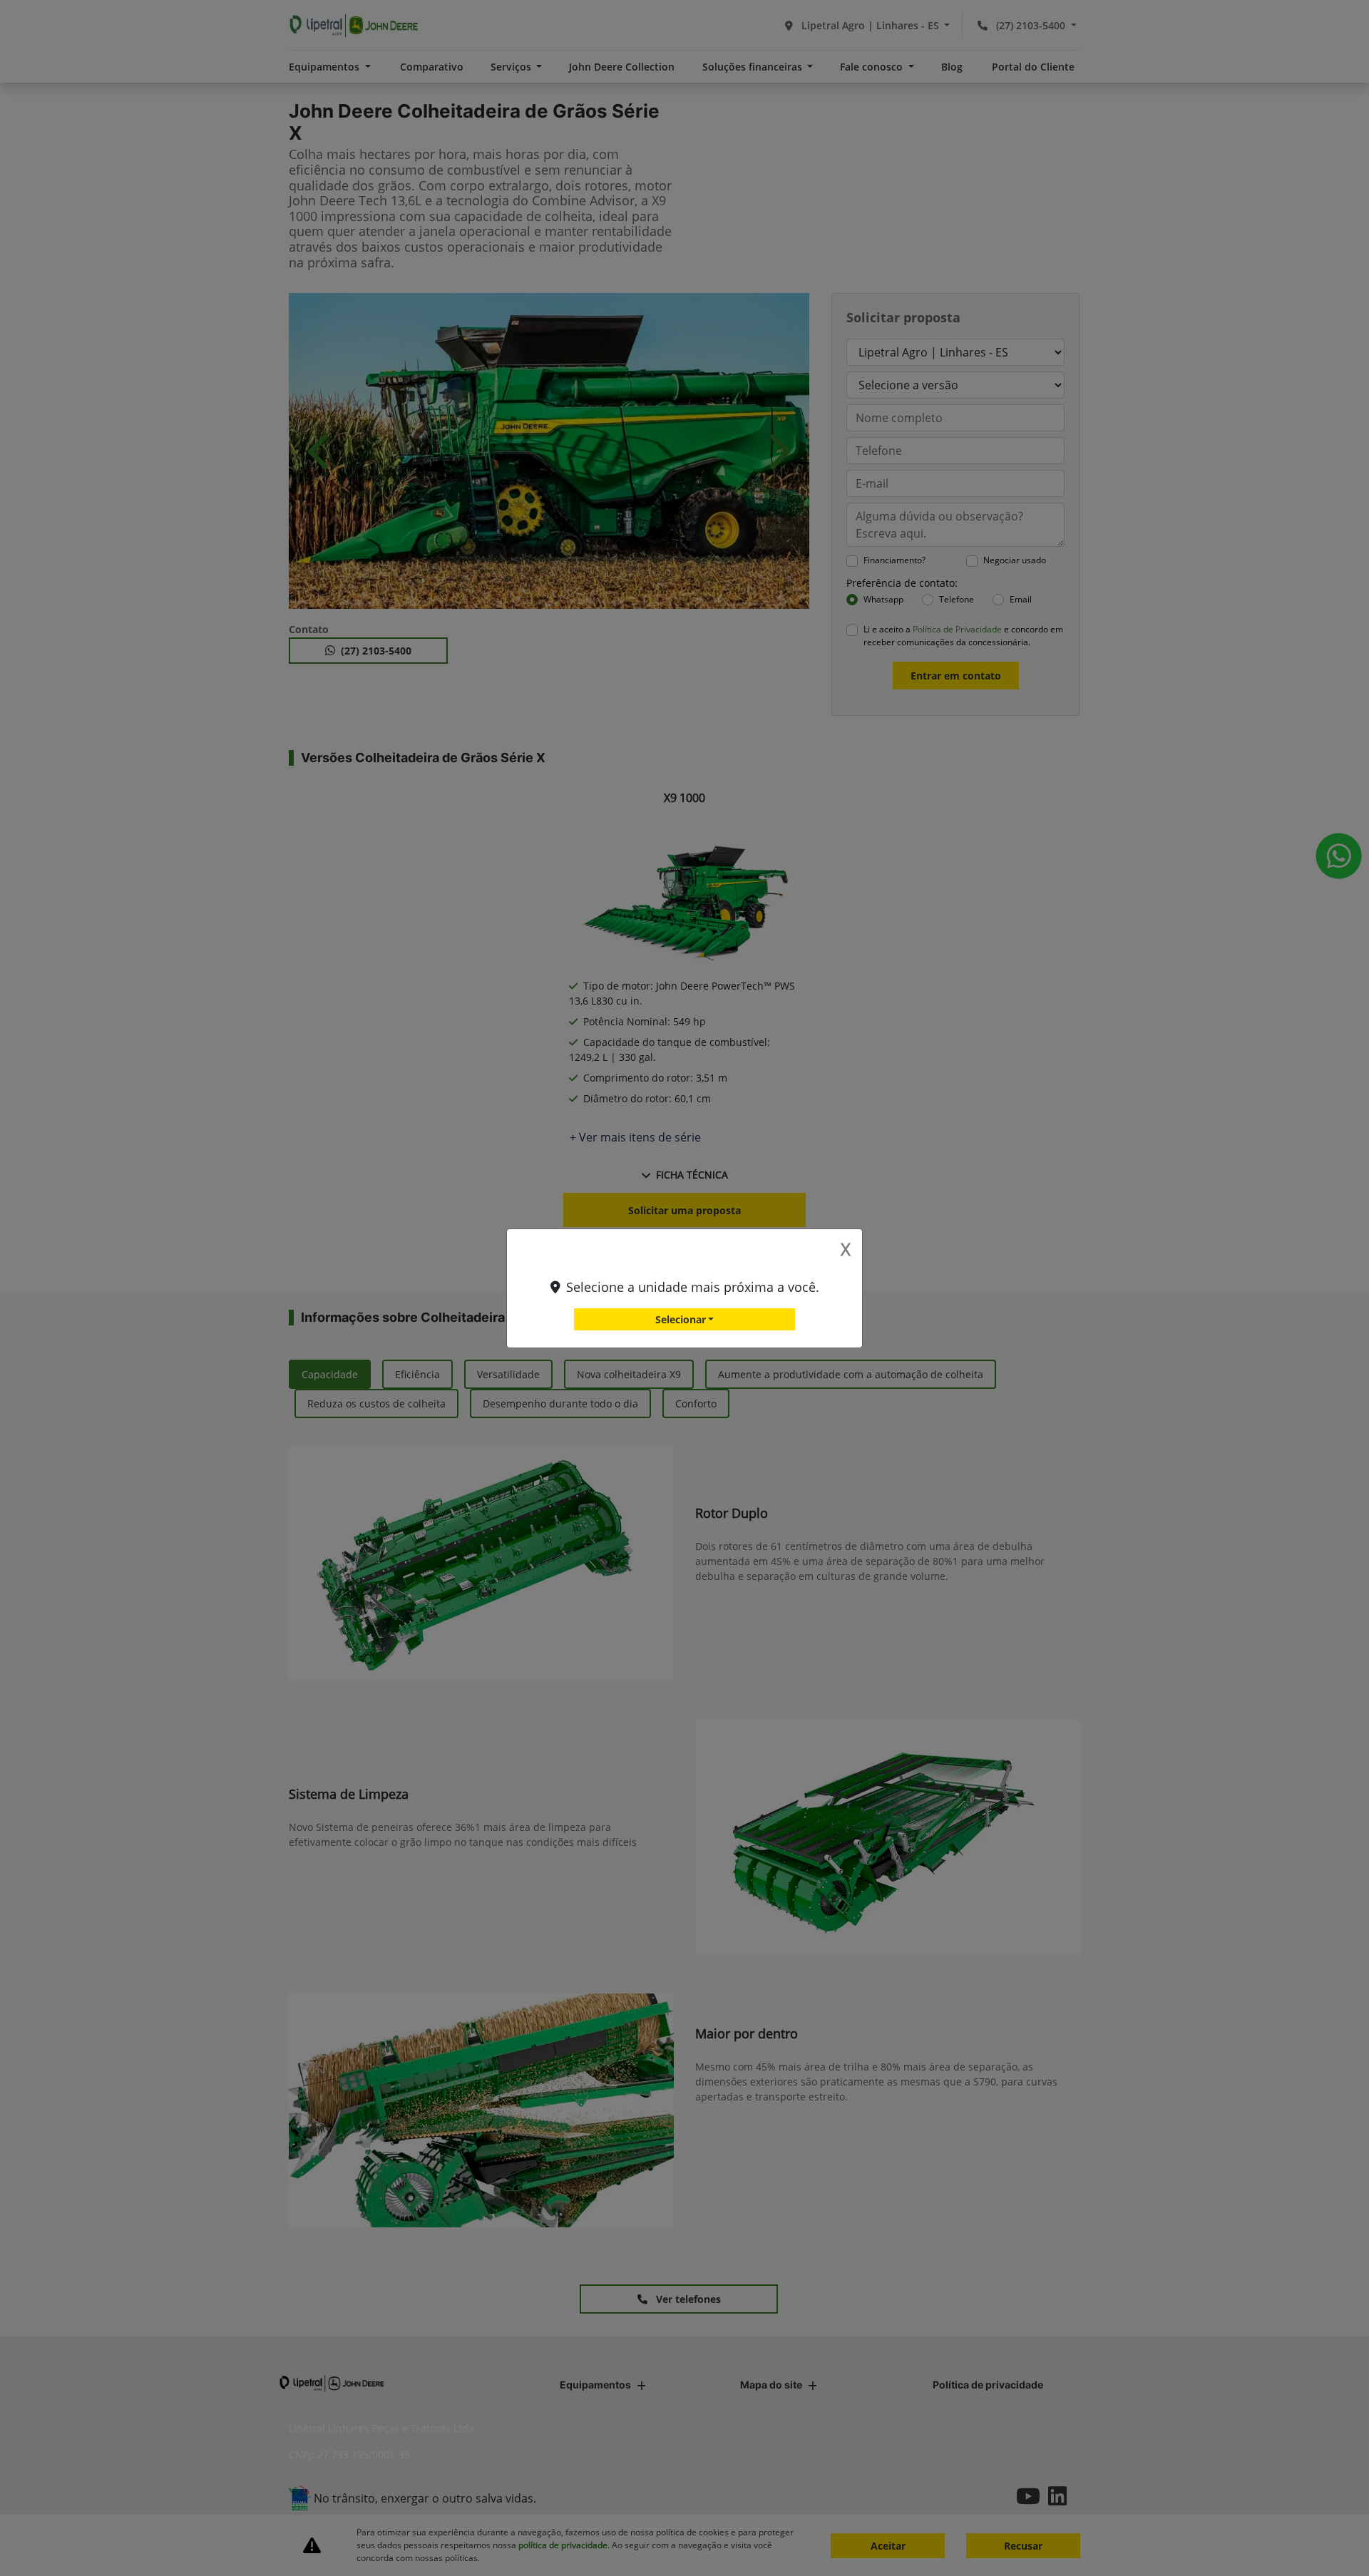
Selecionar (681, 1319)
